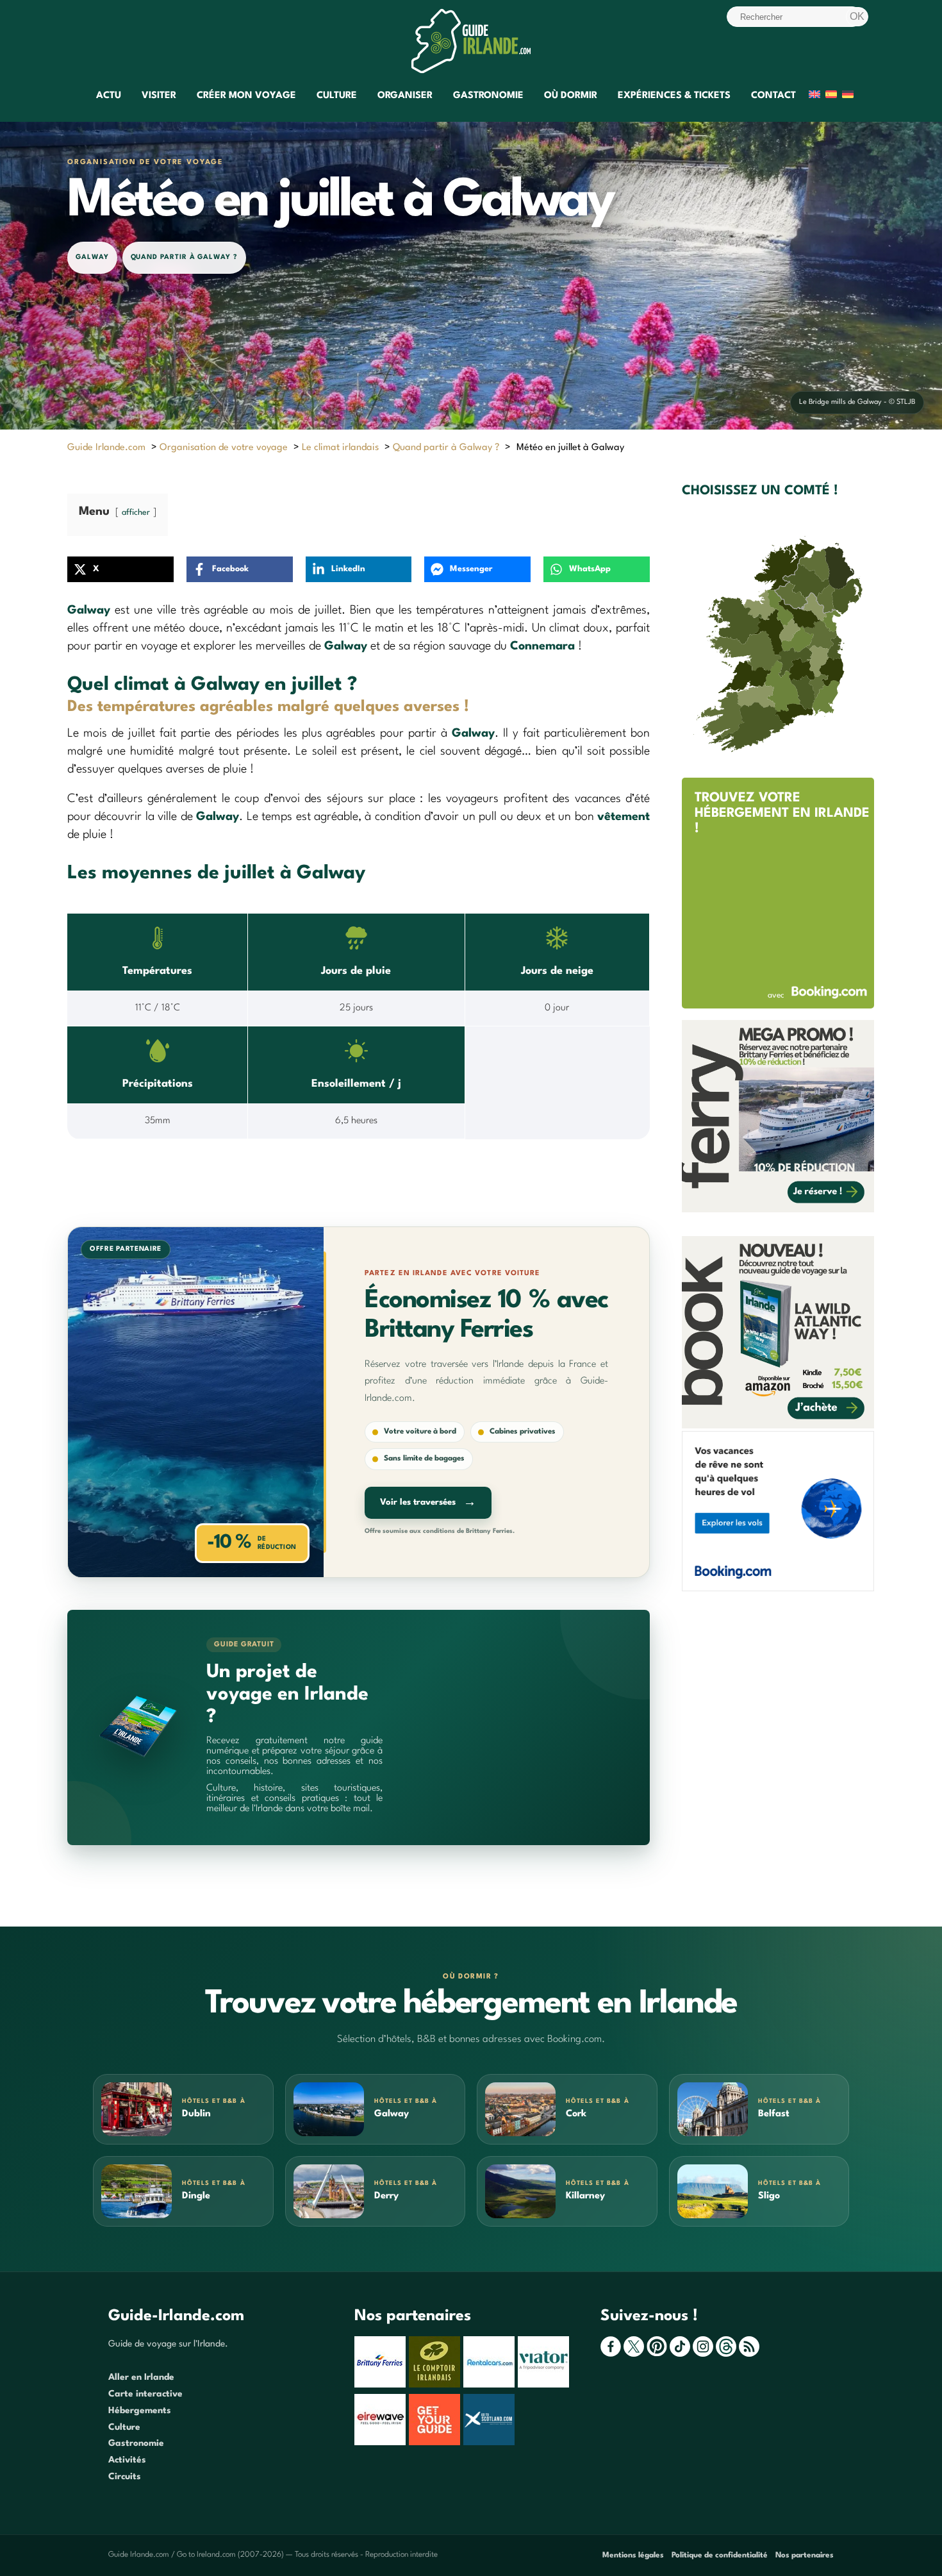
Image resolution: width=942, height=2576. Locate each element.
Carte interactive (145, 2394)
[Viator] (545, 2385)
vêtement (624, 817)
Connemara (542, 646)
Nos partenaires (805, 2555)
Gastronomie (488, 96)
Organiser (405, 96)
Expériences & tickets (674, 96)
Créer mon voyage (246, 96)
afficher (136, 513)
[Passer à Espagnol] (831, 96)
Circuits (125, 2477)
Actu (109, 96)
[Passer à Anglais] (814, 96)
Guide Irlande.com (106, 448)
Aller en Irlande (141, 2377)
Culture (337, 96)
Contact (773, 96)
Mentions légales (633, 2555)
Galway (92, 257)
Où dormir (571, 96)
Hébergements (140, 2411)
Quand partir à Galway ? (184, 257)
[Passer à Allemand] (848, 96)
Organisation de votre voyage (224, 448)
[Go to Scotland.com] (491, 2443)
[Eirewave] (382, 2443)
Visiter (159, 96)
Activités (127, 2460)
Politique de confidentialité (720, 2555)
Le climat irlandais (340, 448)
